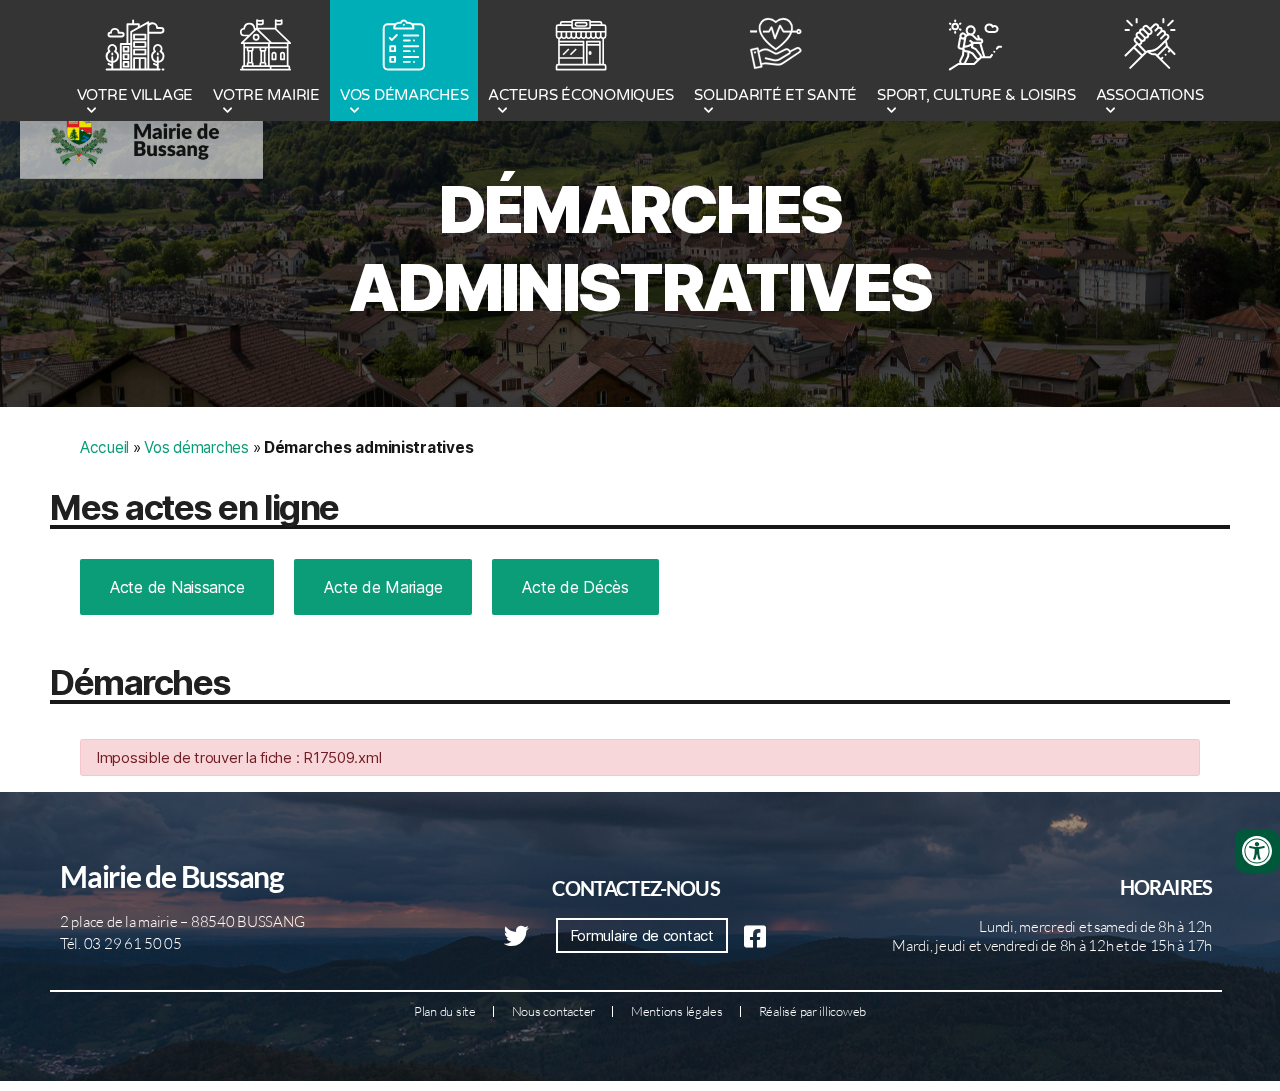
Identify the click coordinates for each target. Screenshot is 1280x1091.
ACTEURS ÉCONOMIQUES (581, 95)
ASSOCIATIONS (1150, 95)
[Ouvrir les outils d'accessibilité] (1257, 851)
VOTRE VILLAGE (135, 95)
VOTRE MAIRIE (266, 95)
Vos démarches (196, 447)
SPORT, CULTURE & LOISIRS (976, 95)
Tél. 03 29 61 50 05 (121, 943)
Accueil (104, 447)
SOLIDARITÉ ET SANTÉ (775, 95)
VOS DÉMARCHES (404, 95)
